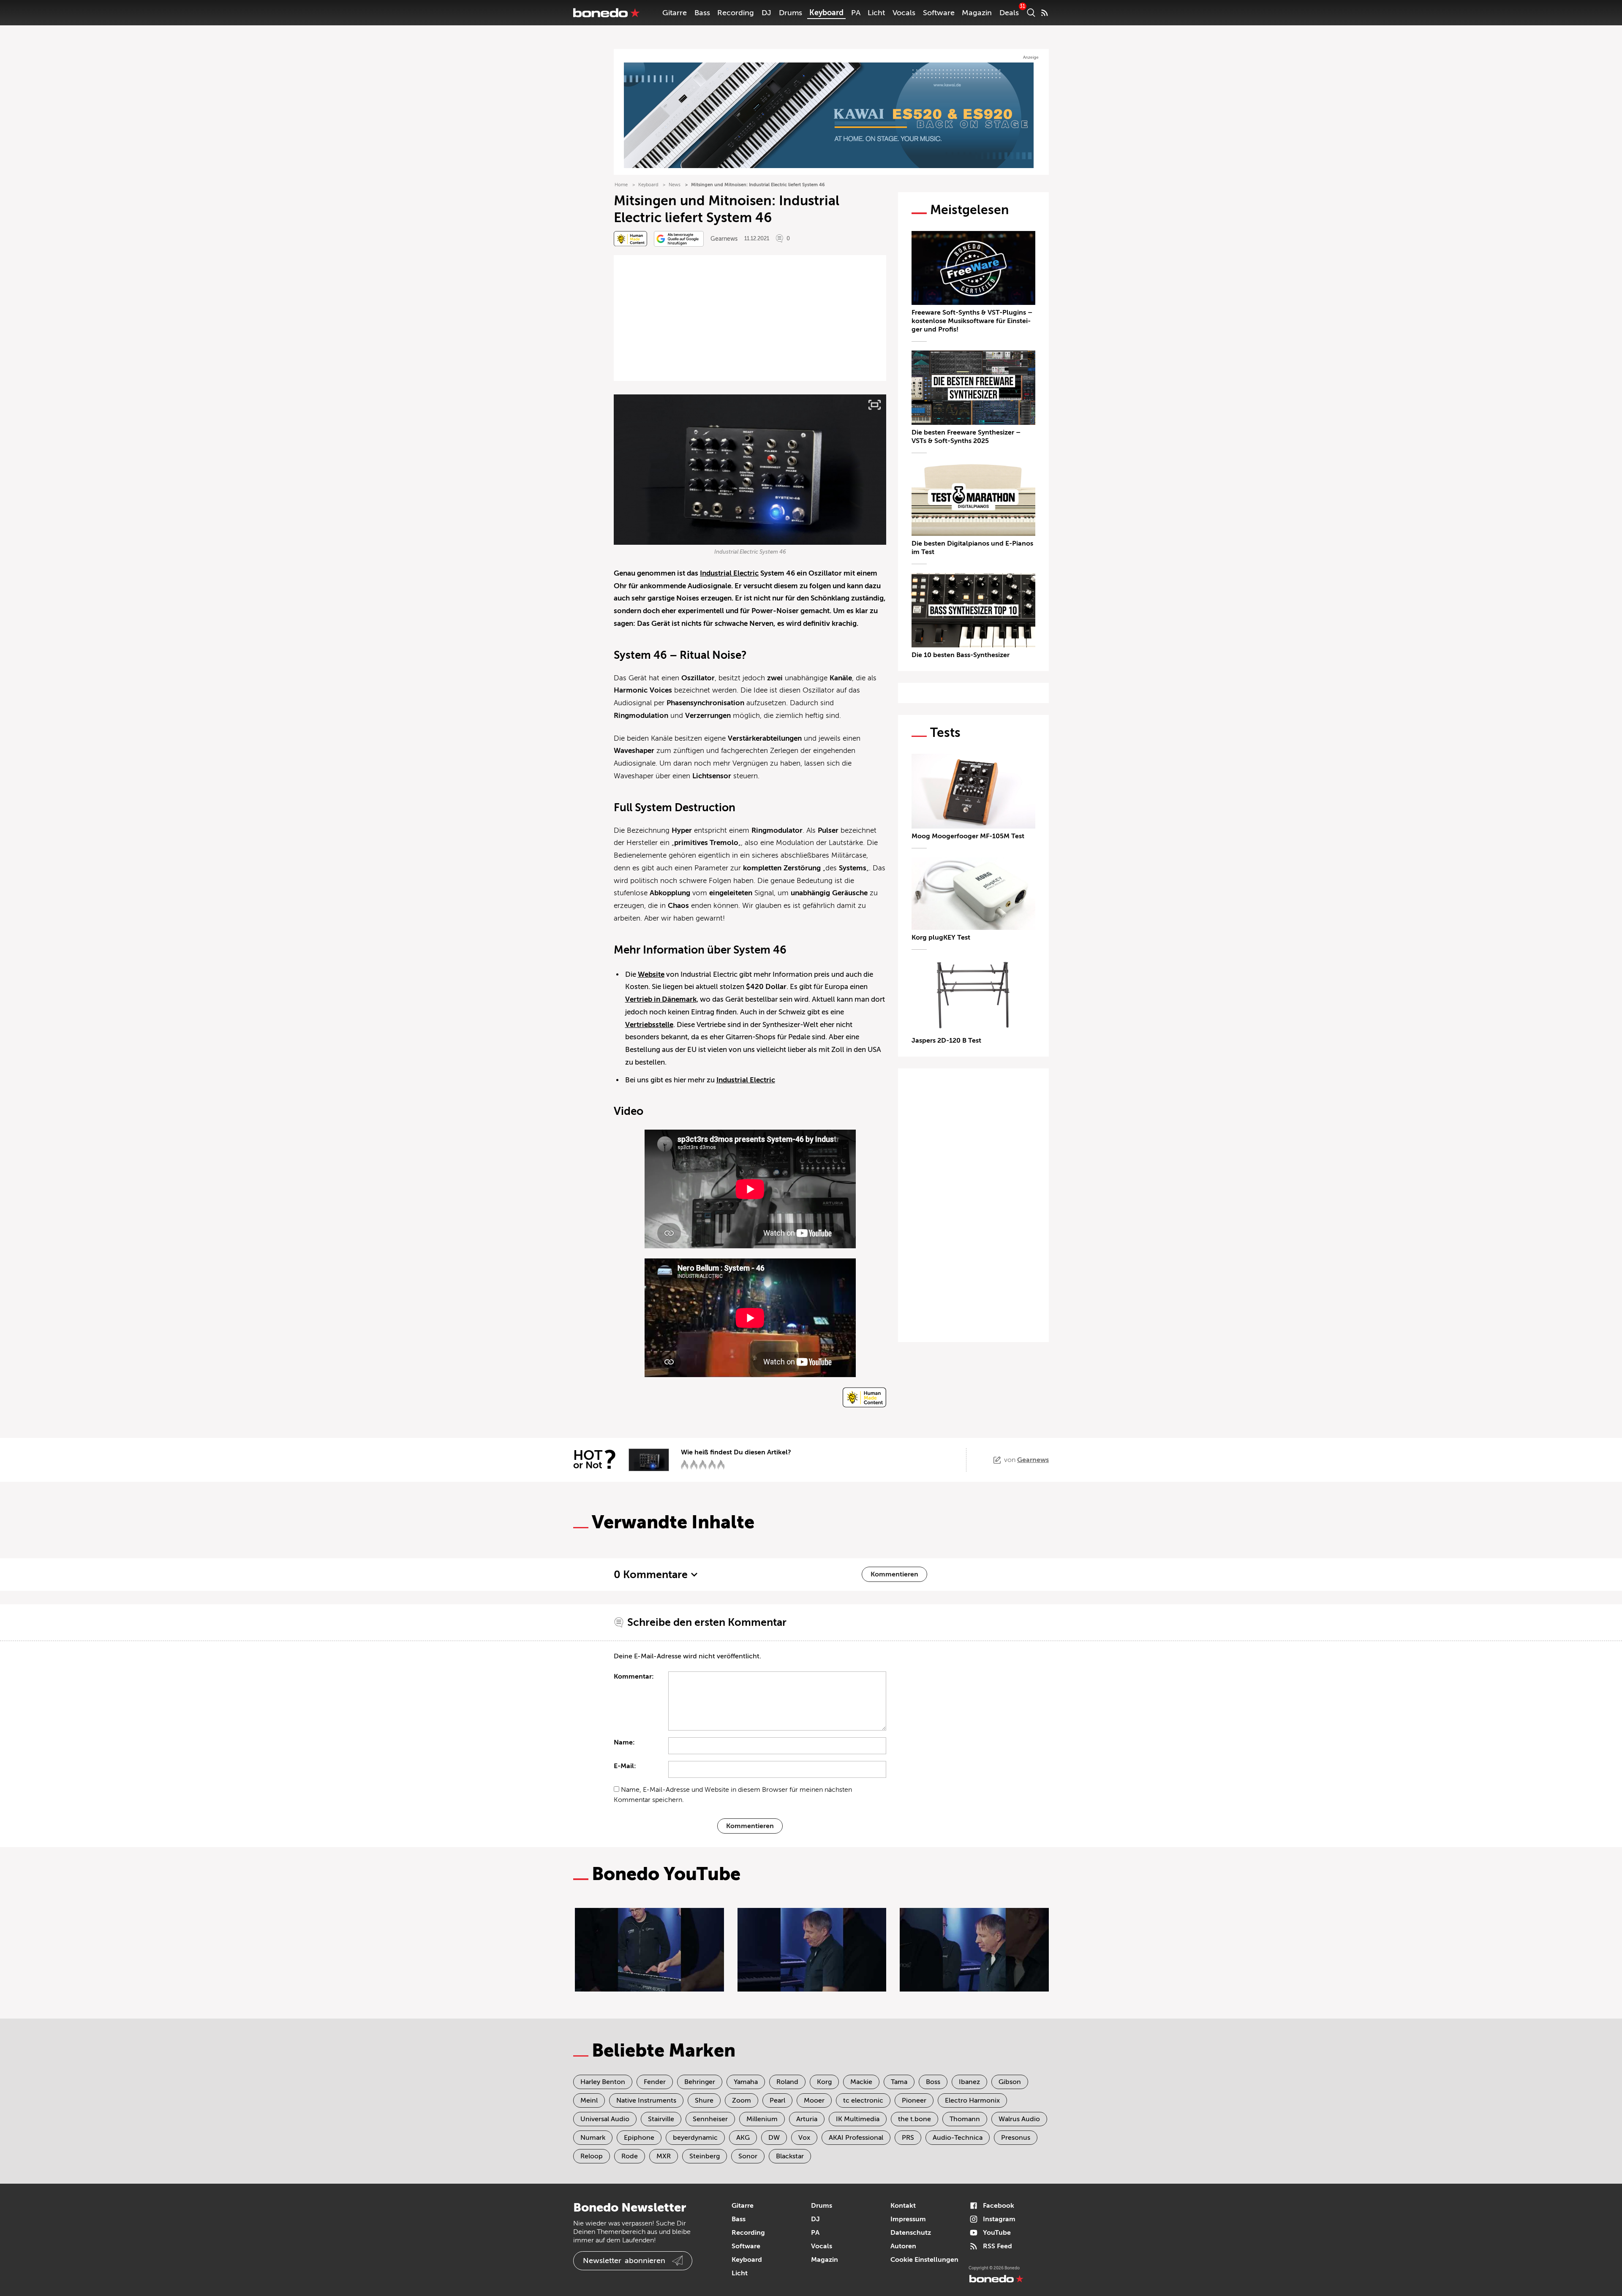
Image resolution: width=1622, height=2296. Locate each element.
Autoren (903, 2246)
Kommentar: (634, 1676)
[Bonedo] (607, 13)
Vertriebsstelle (649, 1025)
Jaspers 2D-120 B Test (946, 1041)
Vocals (904, 13)
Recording (736, 13)
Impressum (908, 2219)
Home (621, 185)
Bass (702, 13)
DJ (766, 13)
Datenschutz (911, 2233)
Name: (624, 1742)
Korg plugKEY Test (941, 937)
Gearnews (724, 239)
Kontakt (903, 2206)
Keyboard (826, 13)
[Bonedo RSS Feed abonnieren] (1045, 13)
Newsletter (624, 2261)
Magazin (977, 13)
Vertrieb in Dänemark (661, 999)
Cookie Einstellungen (924, 2260)
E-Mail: (625, 1766)
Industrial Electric (729, 573)
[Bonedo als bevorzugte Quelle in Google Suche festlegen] (679, 239)
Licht (876, 13)
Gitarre (675, 13)
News (675, 185)
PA (856, 13)
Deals (1009, 13)
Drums (791, 13)
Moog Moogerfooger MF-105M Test (968, 836)
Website (651, 974)
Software (939, 13)
